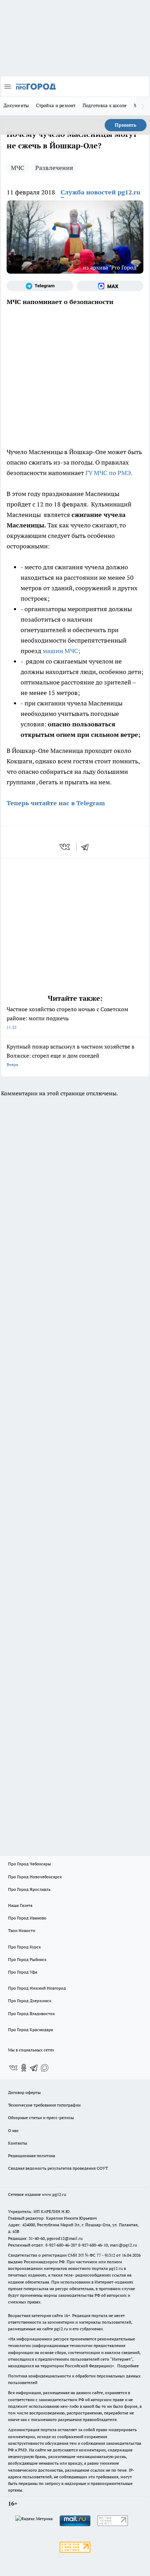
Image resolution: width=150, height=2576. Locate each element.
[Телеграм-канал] (40, 286)
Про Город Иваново (27, 1918)
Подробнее (128, 2366)
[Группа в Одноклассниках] (24, 2068)
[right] (143, 106)
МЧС (18, 168)
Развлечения (54, 168)
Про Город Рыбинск (27, 1959)
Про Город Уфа (23, 1972)
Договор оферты (24, 2092)
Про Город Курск (24, 1947)
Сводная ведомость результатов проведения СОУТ (58, 2168)
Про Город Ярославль (29, 1889)
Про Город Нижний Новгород (37, 1988)
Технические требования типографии (44, 2105)
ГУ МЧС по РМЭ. (109, 473)
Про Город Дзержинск (30, 2001)
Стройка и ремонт (56, 105)
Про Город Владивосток (31, 2014)
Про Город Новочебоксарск (35, 1877)
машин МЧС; (61, 651)
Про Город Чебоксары (29, 1864)
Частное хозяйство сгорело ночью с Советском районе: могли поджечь (67, 1018)
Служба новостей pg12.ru (100, 192)
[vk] (65, 847)
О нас (13, 2130)
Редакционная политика (32, 2156)
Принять (126, 125)
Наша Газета (20, 1905)
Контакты (18, 2143)
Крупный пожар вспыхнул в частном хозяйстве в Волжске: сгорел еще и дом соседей (70, 1055)
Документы (16, 105)
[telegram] (87, 847)
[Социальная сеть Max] (110, 286)
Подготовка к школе (105, 105)
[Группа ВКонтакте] (13, 2068)
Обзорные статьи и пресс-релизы (41, 2118)
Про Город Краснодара (31, 2030)
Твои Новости (22, 1930)
